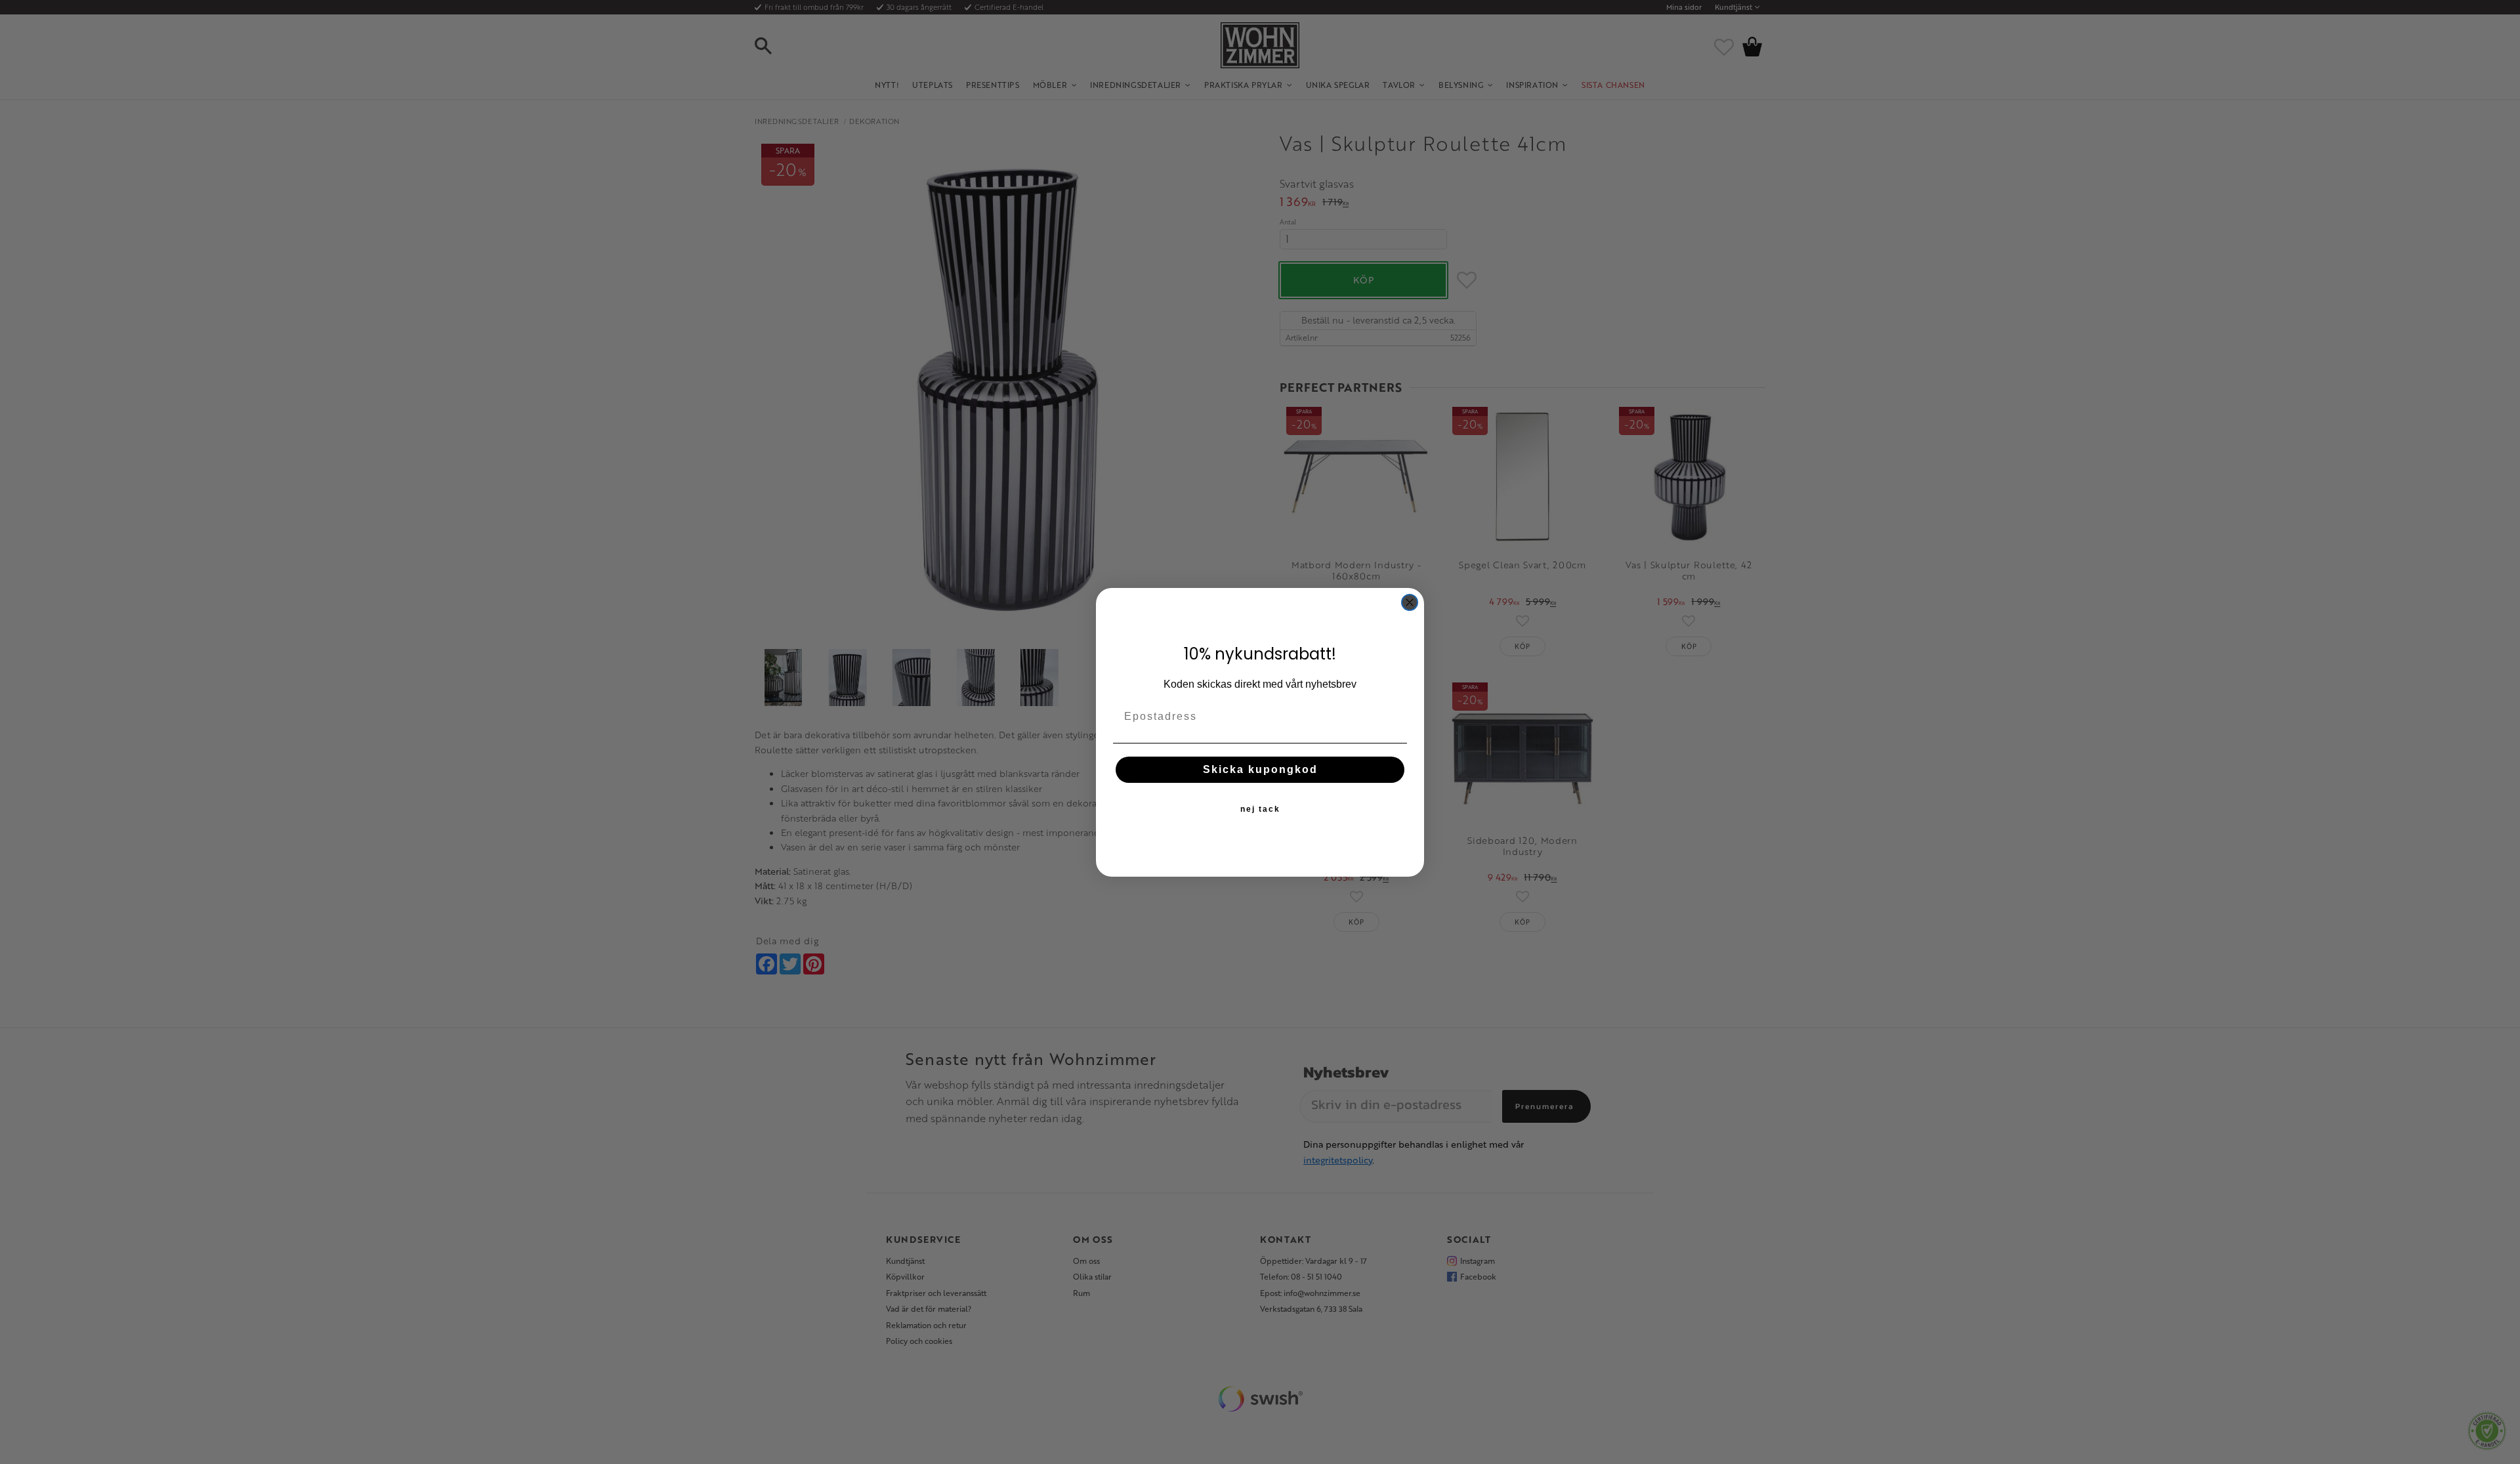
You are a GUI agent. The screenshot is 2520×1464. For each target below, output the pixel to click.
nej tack (1260, 808)
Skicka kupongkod (1260, 769)
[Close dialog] (1410, 602)
